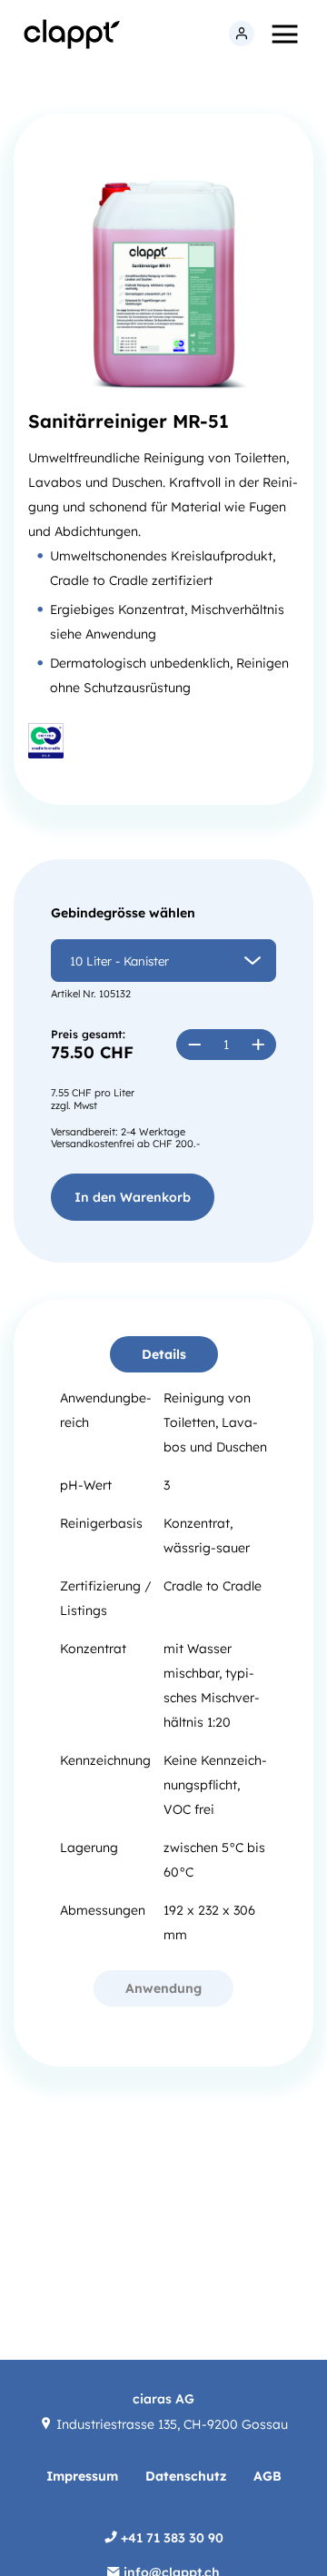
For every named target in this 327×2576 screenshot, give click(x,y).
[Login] (242, 35)
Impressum (82, 2476)
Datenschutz (186, 2476)
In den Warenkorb (133, 1197)
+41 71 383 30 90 (170, 2538)
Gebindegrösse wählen (123, 913)
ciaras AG (163, 2399)
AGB (268, 2476)
